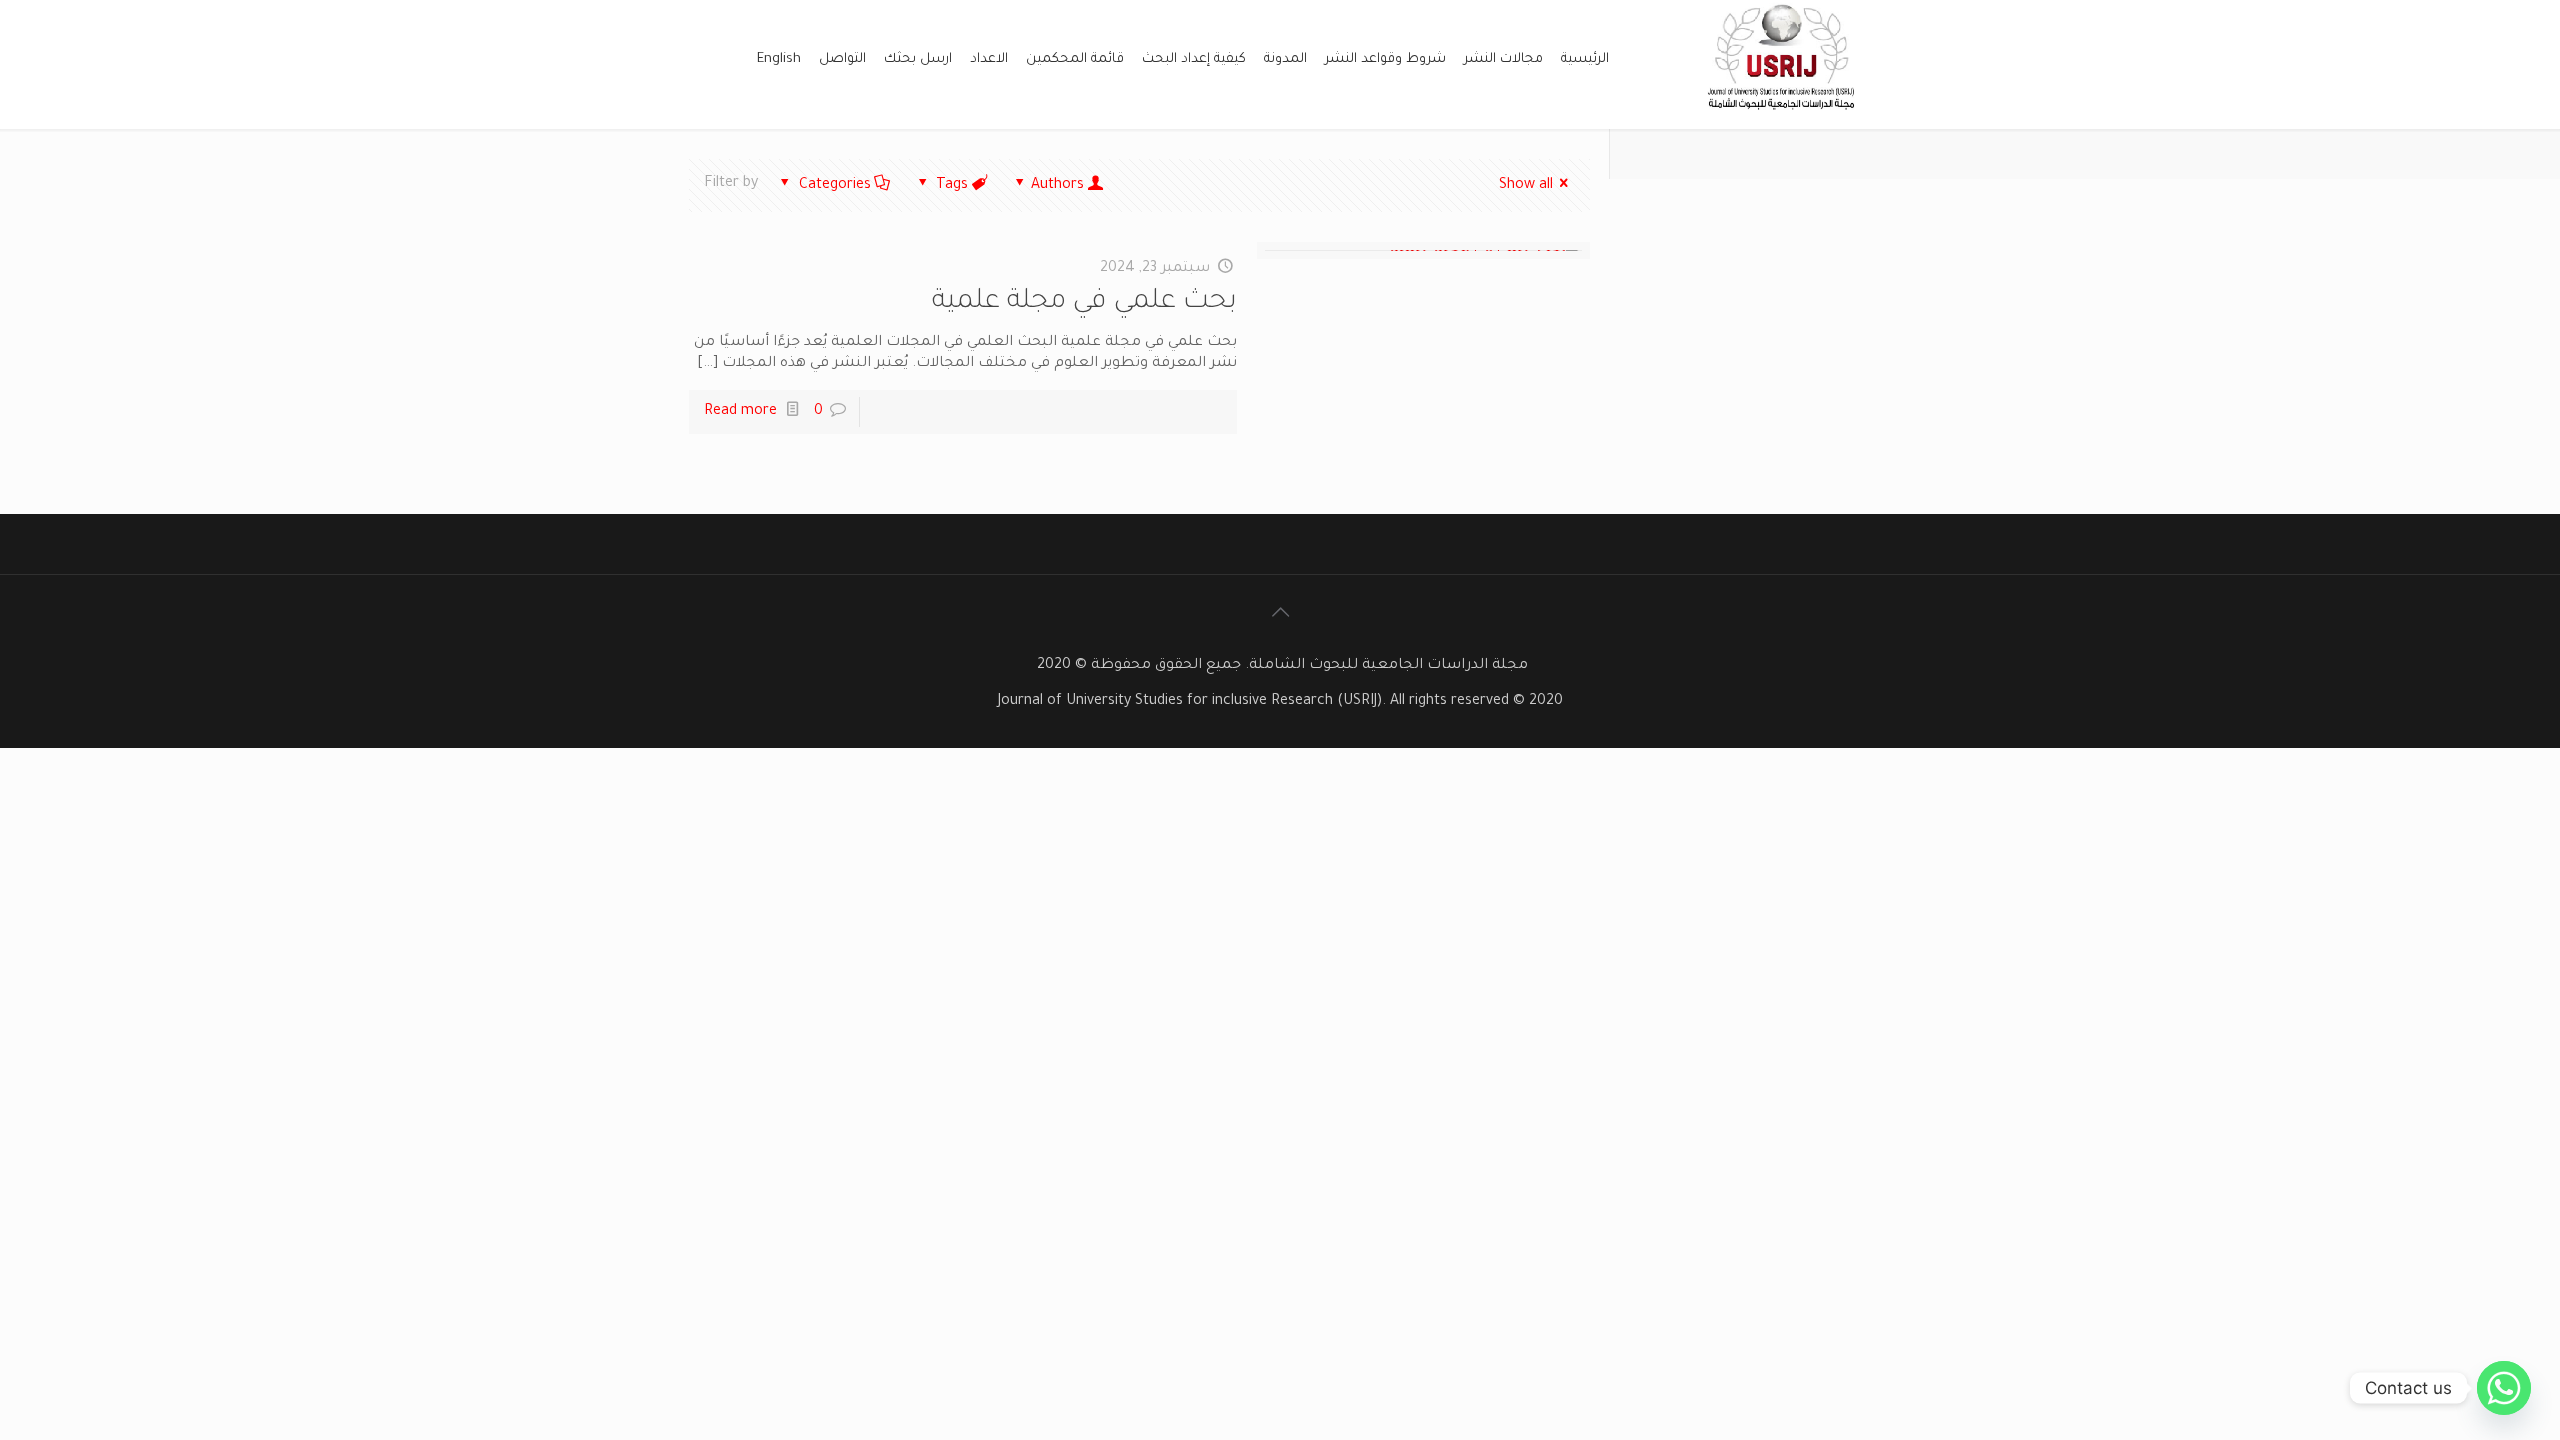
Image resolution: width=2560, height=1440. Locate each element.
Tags (952, 186)
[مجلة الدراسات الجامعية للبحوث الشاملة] (1783, 118)
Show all (1526, 186)
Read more (740, 412)
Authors (1057, 186)
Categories (835, 186)
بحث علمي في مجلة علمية (1084, 303)
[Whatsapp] (2504, 1388)
